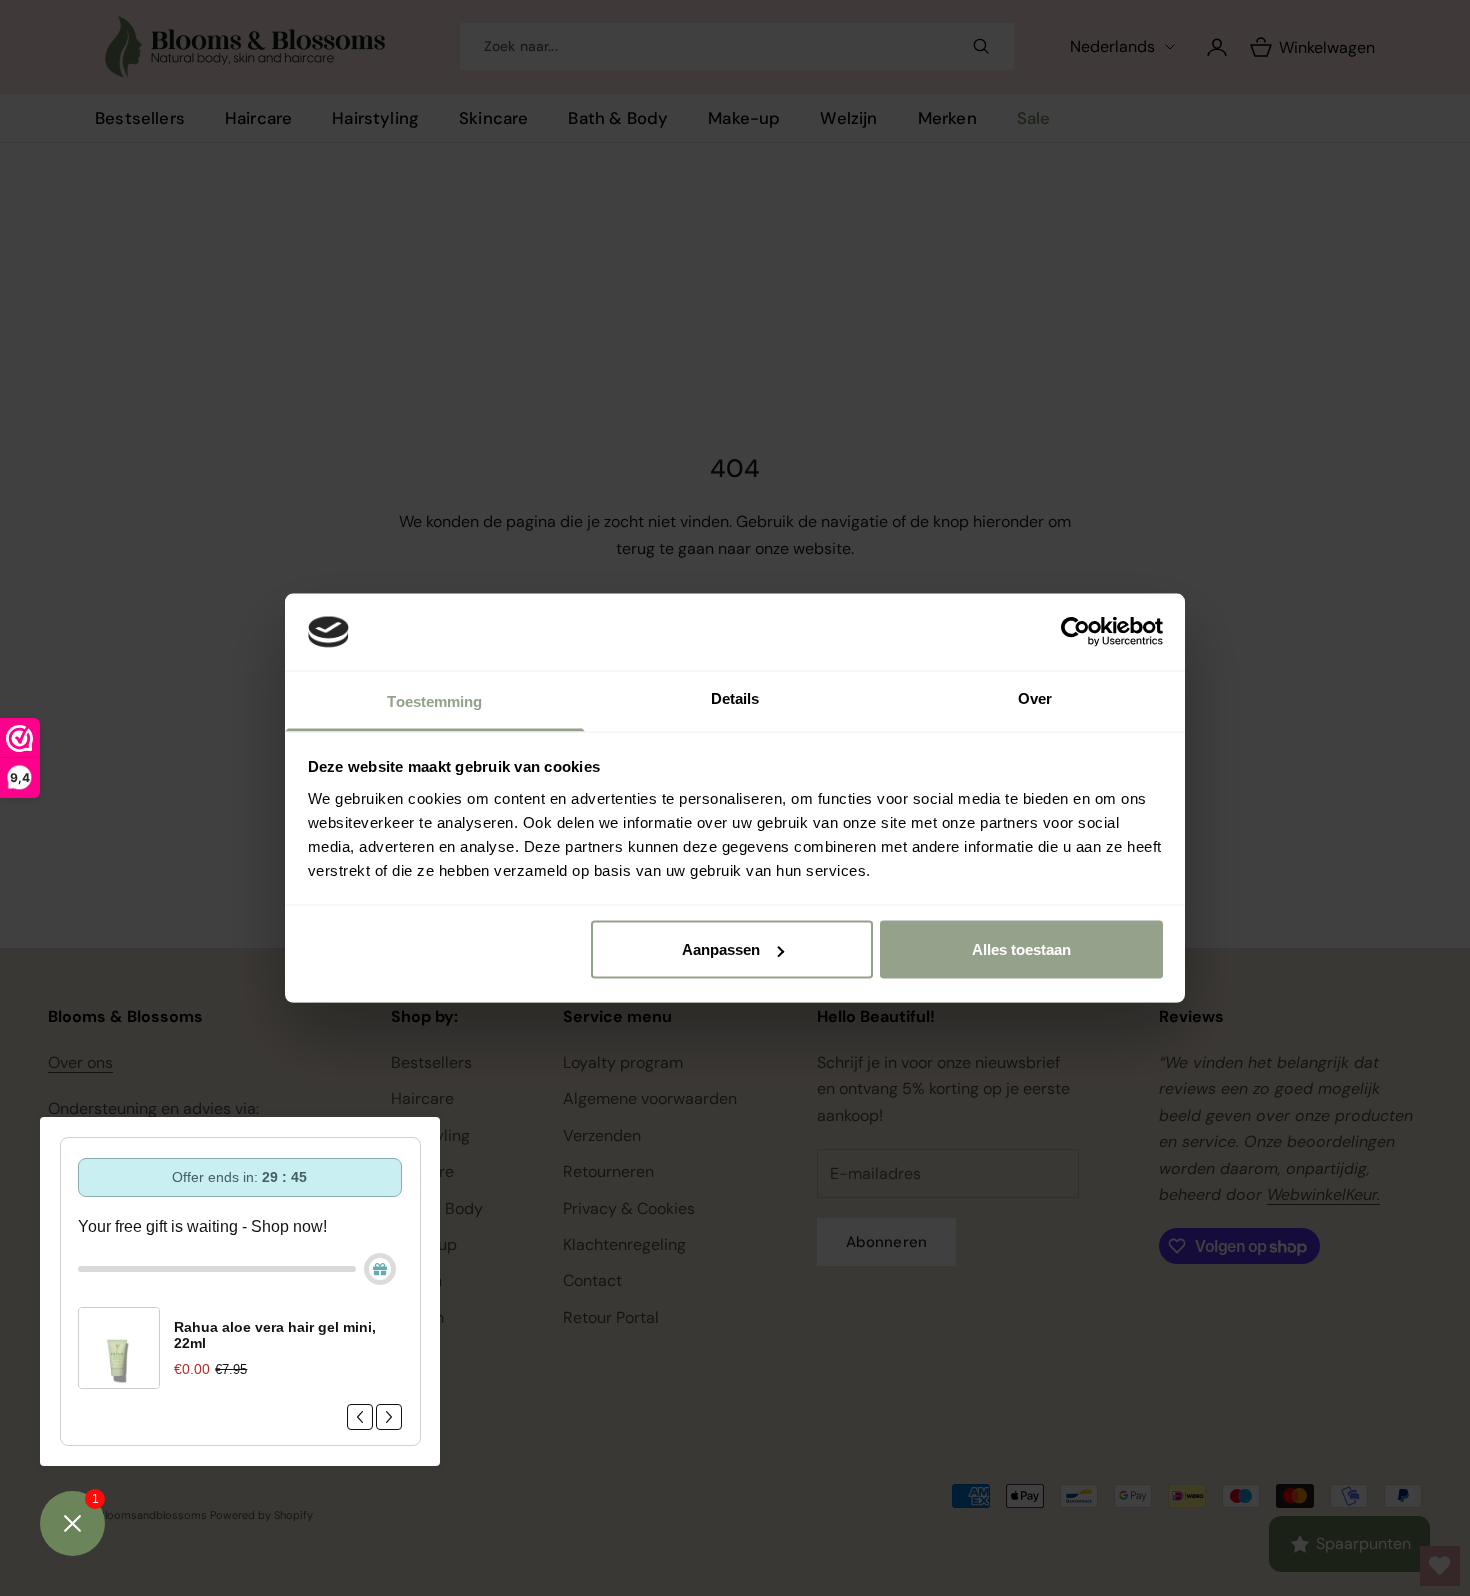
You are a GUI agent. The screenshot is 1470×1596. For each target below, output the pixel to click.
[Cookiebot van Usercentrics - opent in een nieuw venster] (1075, 632)
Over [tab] (1035, 697)
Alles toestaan (1021, 949)
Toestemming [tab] (434, 700)
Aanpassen (721, 949)
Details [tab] (735, 697)
